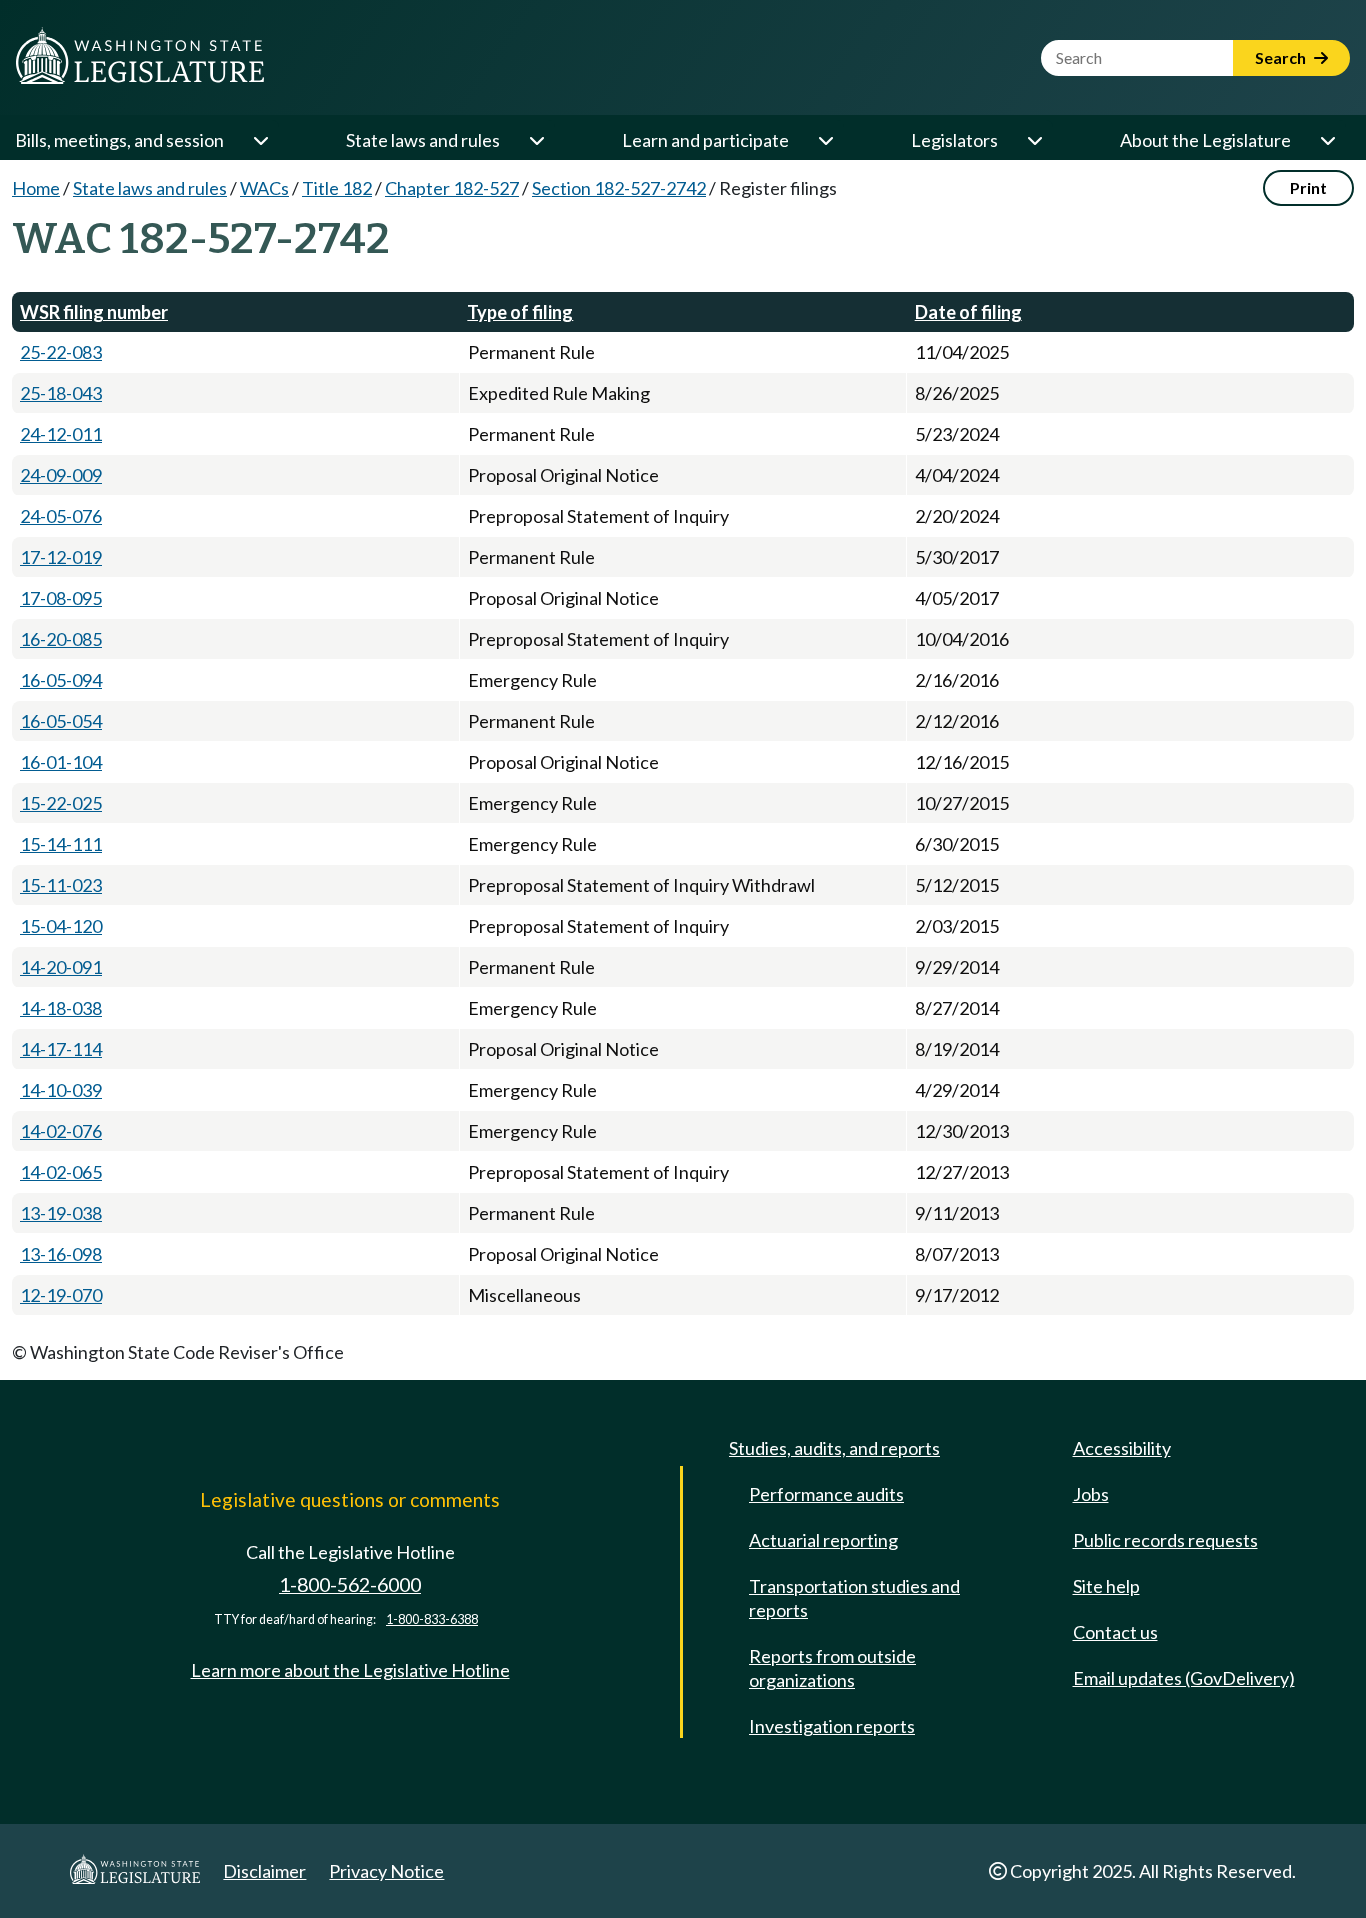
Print (1308, 187)
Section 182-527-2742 (619, 188)
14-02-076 (61, 1131)
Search (1282, 57)
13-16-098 (61, 1254)
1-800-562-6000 (350, 1584)
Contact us (1115, 1632)
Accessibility (1122, 1448)
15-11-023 (61, 885)
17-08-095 (61, 598)
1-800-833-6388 (432, 1619)
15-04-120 (61, 926)
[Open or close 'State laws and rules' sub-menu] (536, 140)
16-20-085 (61, 639)
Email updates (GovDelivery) (1184, 1678)
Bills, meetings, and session (119, 140)
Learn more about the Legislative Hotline (350, 1670)
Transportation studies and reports (854, 1598)
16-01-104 (61, 762)
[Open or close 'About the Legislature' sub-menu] (1327, 140)
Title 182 (337, 188)
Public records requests (1165, 1540)
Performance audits (826, 1494)
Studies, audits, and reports (834, 1448)
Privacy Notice (386, 1871)
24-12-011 (61, 434)
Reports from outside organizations (832, 1668)
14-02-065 (61, 1172)
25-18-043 (61, 393)
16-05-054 (61, 721)
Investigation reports (832, 1726)
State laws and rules (423, 140)
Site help (1106, 1586)
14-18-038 (61, 1008)
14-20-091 (61, 967)
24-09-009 (61, 475)
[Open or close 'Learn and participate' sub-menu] (825, 140)
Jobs (1091, 1494)
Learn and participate (705, 140)
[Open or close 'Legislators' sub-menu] (1034, 140)
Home (36, 188)
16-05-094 (61, 680)
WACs (264, 188)
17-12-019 (61, 557)
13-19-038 (61, 1213)
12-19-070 (61, 1295)
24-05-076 (61, 516)
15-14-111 (61, 844)
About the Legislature (1205, 140)
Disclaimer (264, 1871)
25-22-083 (61, 352)
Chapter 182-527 (452, 188)
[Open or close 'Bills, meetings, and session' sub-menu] (260, 140)
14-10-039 (61, 1090)
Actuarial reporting (823, 1540)
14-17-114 (61, 1049)
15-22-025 (61, 803)
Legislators (954, 140)
